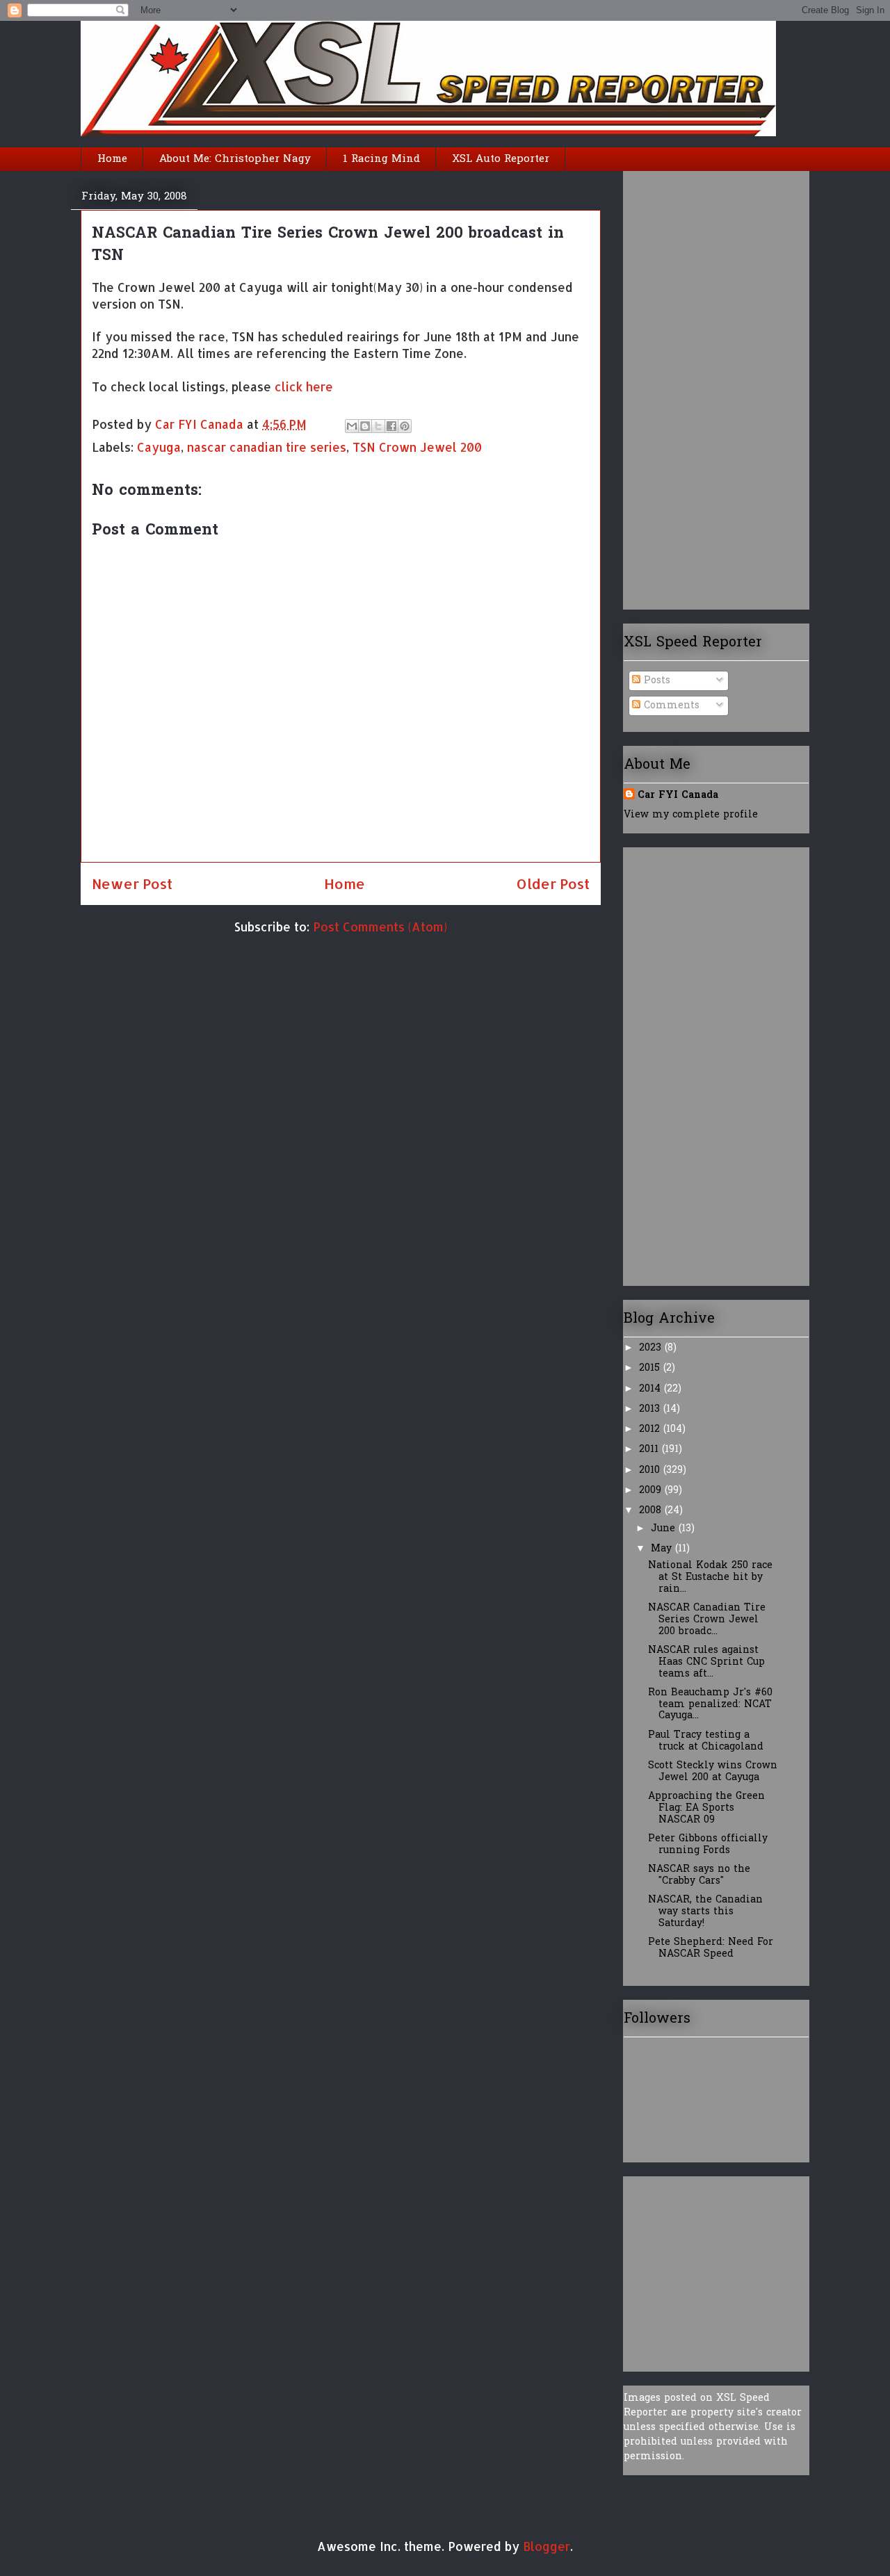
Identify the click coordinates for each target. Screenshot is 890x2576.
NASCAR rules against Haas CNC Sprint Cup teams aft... (706, 1662)
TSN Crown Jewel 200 (417, 447)
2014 (652, 1389)
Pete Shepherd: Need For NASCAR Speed (711, 1948)
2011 (650, 1450)
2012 (651, 1429)
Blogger (547, 2546)
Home (112, 159)
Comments (670, 706)
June (665, 1529)
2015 (651, 1368)
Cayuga (159, 447)
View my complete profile (691, 815)
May (663, 1549)
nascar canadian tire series (267, 447)
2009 (652, 1491)
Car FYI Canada (201, 424)
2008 (652, 1511)
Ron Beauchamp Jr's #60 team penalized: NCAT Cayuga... (710, 1705)
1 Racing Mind (381, 159)
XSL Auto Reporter (501, 159)
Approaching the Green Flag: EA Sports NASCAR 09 (706, 1808)
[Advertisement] (679, 385)
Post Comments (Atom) (380, 927)
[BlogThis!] (365, 426)
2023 (652, 1348)
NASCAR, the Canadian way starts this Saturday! (705, 1912)
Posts (655, 681)
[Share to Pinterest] (405, 426)
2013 (651, 1409)
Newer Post (132, 883)
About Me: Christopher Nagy (235, 159)
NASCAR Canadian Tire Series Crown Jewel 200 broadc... (707, 1620)
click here (304, 386)
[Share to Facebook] (391, 426)
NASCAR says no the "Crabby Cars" (699, 1875)
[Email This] (352, 426)
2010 (651, 1470)
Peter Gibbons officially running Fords (708, 1845)
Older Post (553, 883)
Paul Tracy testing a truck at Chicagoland (706, 1741)
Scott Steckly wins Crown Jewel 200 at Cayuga (713, 1772)
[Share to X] (378, 426)
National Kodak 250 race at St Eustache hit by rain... (710, 1578)
